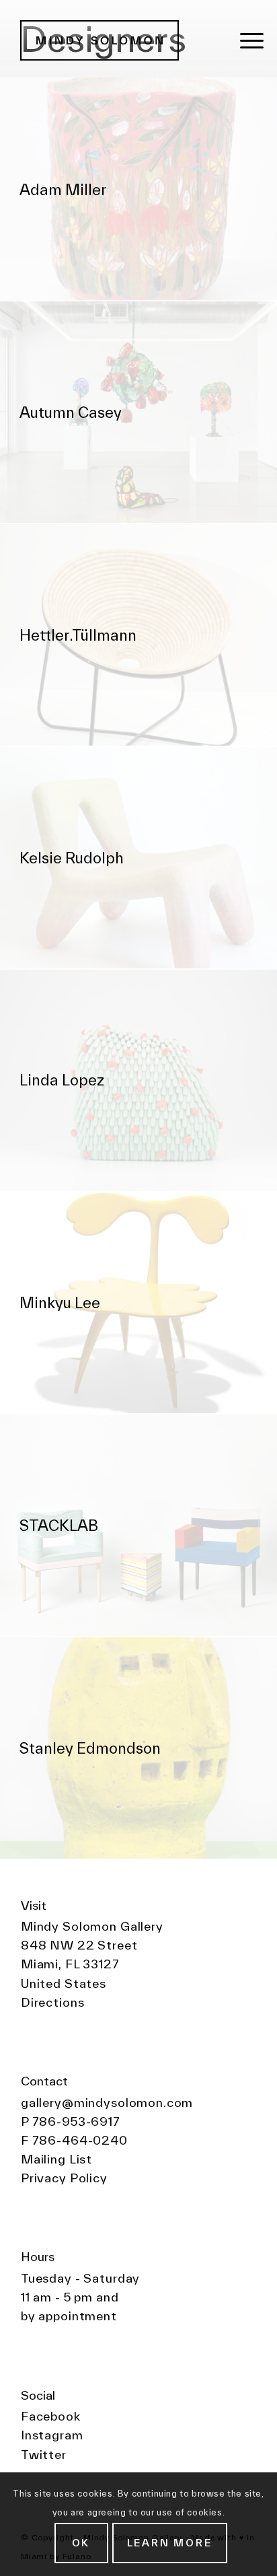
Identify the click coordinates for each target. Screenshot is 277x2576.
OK (81, 2543)
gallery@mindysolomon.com (107, 2103)
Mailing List (56, 2159)
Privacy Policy (64, 2178)
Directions (53, 2002)
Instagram (52, 2435)
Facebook (51, 2416)
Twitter (44, 2455)
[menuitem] (252, 40)
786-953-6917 (76, 2121)
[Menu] (252, 40)
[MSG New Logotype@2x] (111, 40)
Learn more (170, 2543)
